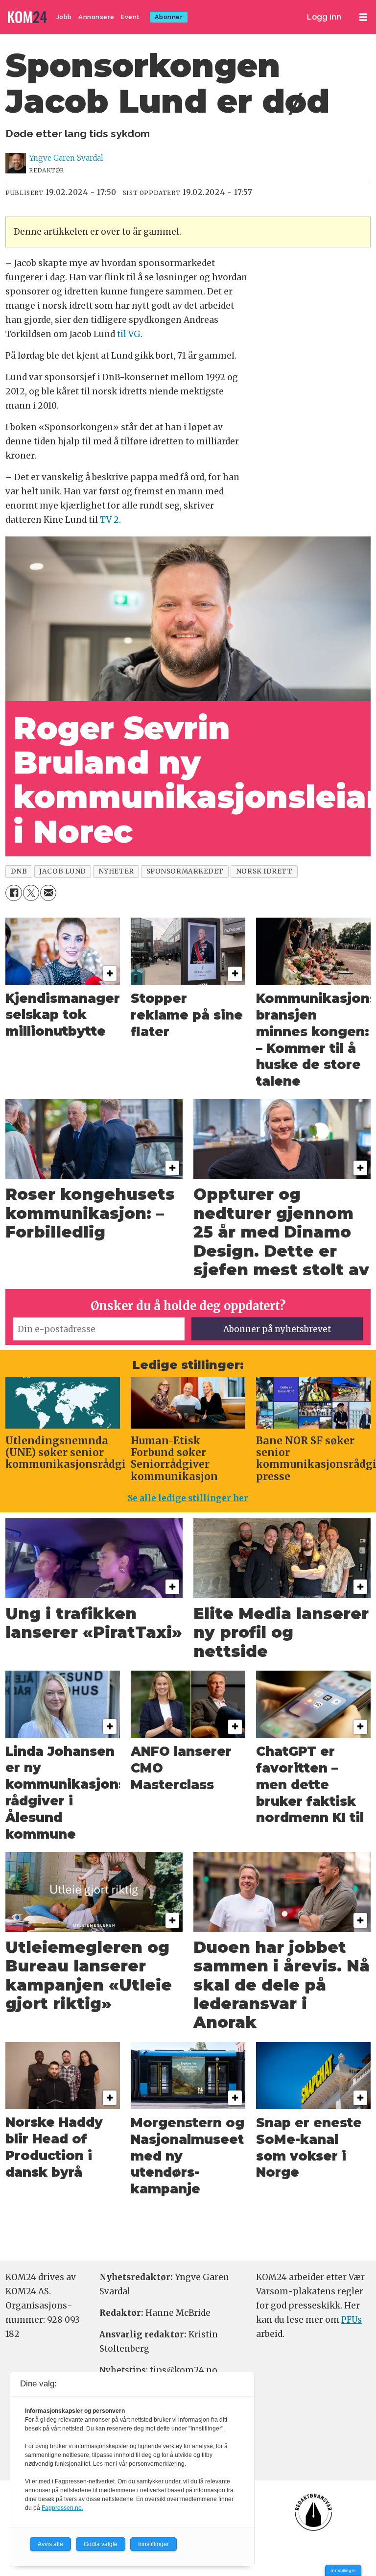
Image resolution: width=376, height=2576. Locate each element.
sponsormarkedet (185, 871)
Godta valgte (101, 2544)
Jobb (64, 17)
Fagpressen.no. (62, 2508)
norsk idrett (264, 871)
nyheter (116, 871)
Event (130, 17)
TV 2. (109, 520)
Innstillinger (343, 2570)
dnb (19, 871)
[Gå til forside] (28, 17)
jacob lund (62, 871)
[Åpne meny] (363, 17)
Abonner (169, 17)
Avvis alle (50, 2544)
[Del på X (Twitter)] (31, 893)
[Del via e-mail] (48, 893)
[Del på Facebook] (13, 893)
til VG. (129, 334)
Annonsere (96, 17)
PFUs (352, 2320)
